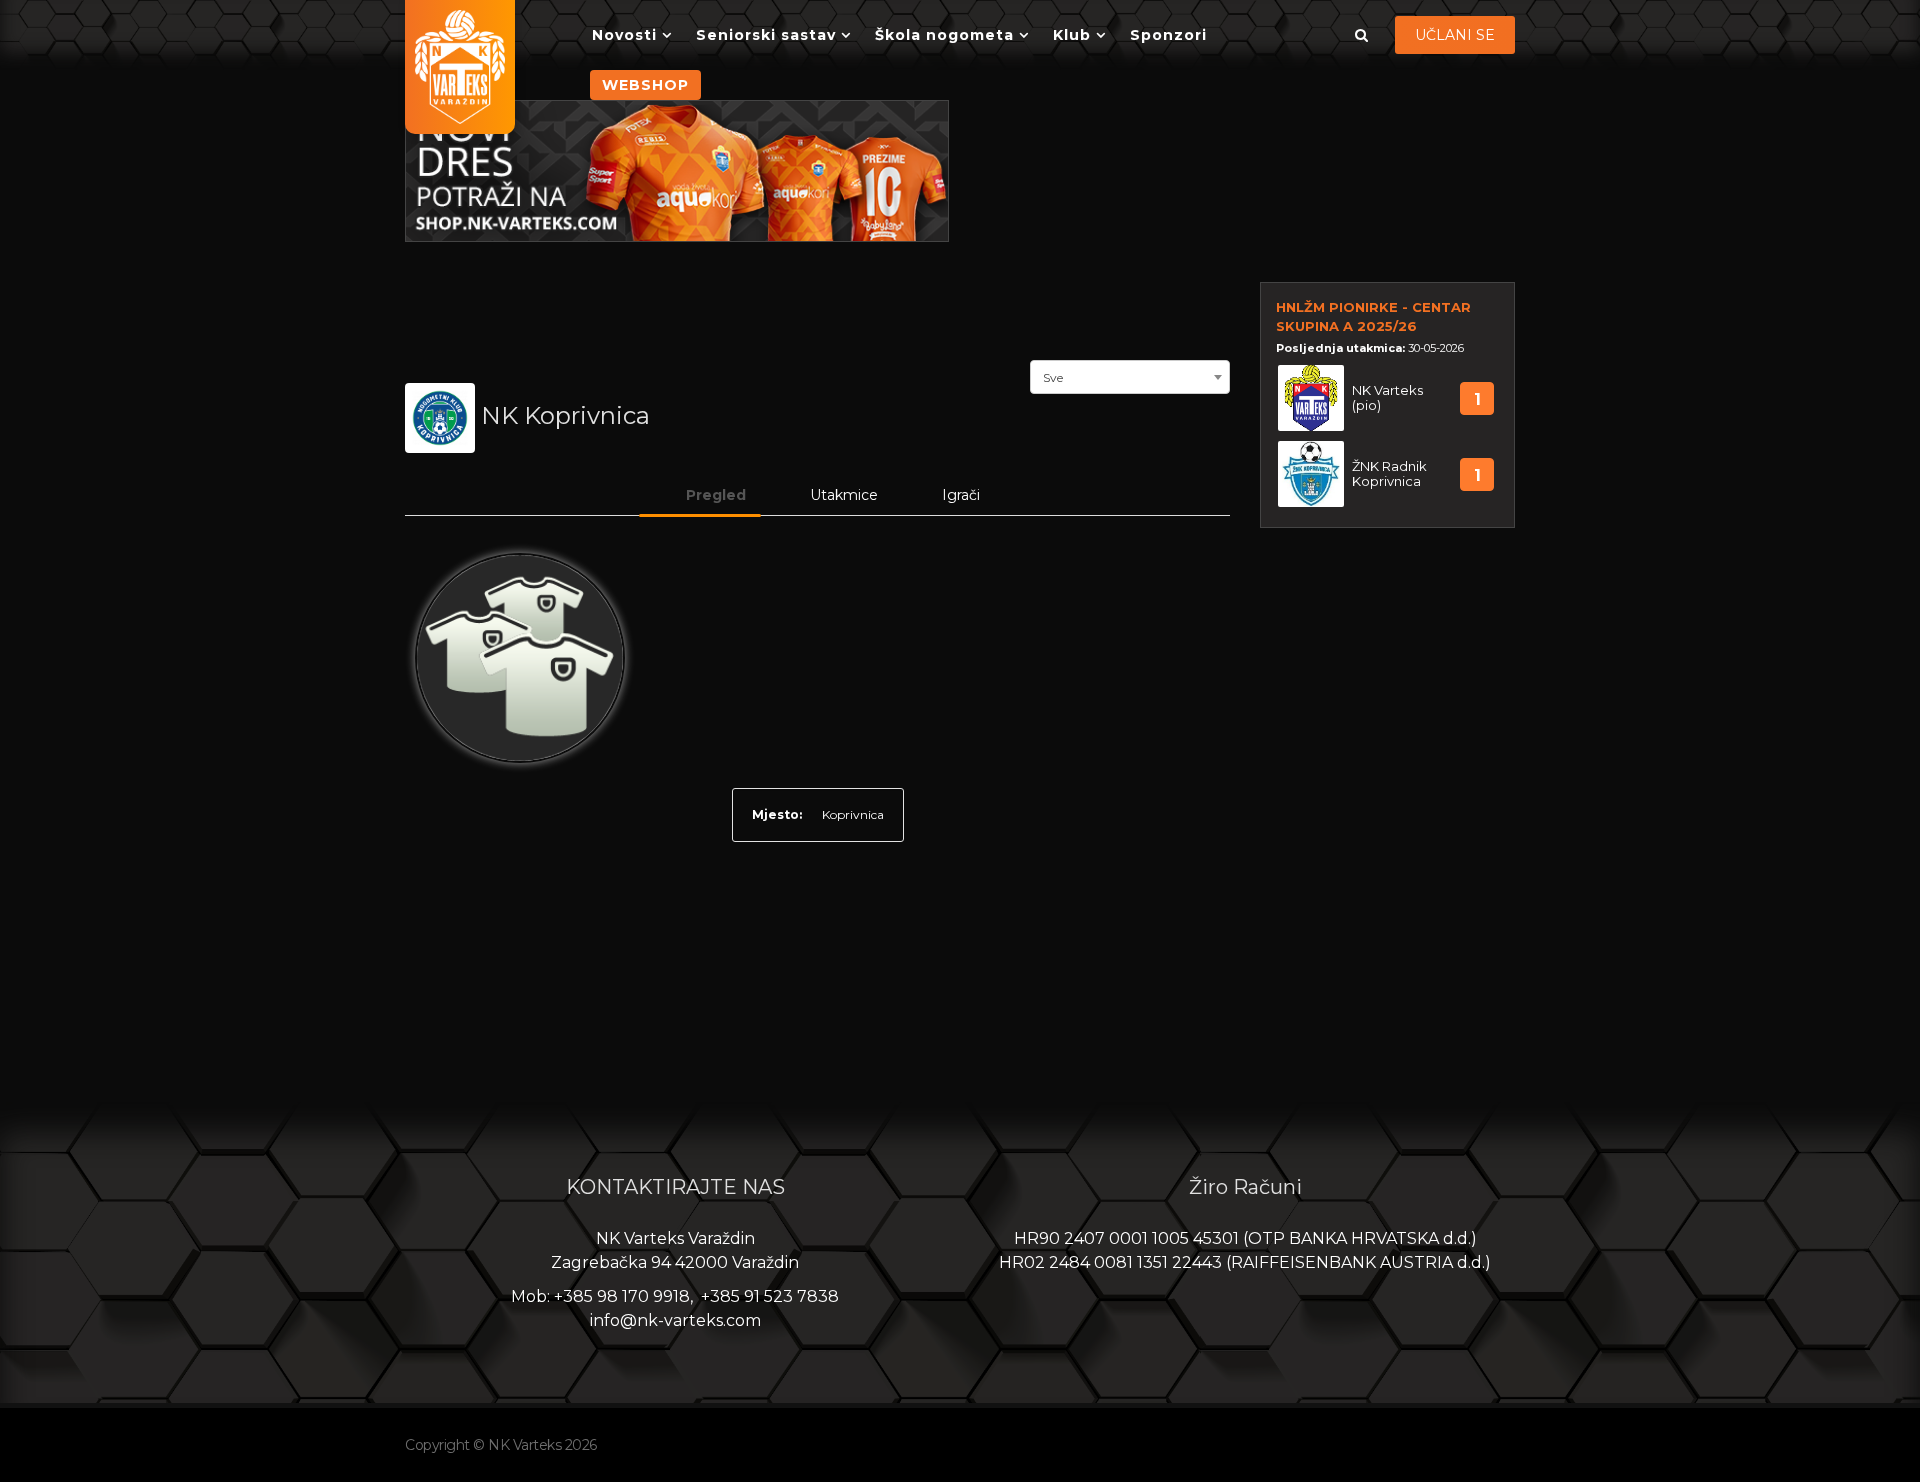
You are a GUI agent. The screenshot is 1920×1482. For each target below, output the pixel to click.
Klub (1072, 35)
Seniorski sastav (766, 35)
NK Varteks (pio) (1387, 398)
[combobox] (1130, 375)
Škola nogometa (944, 35)
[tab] (700, 495)
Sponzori (1168, 35)
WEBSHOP (645, 85)
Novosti (624, 35)
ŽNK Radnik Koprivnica (1389, 474)
